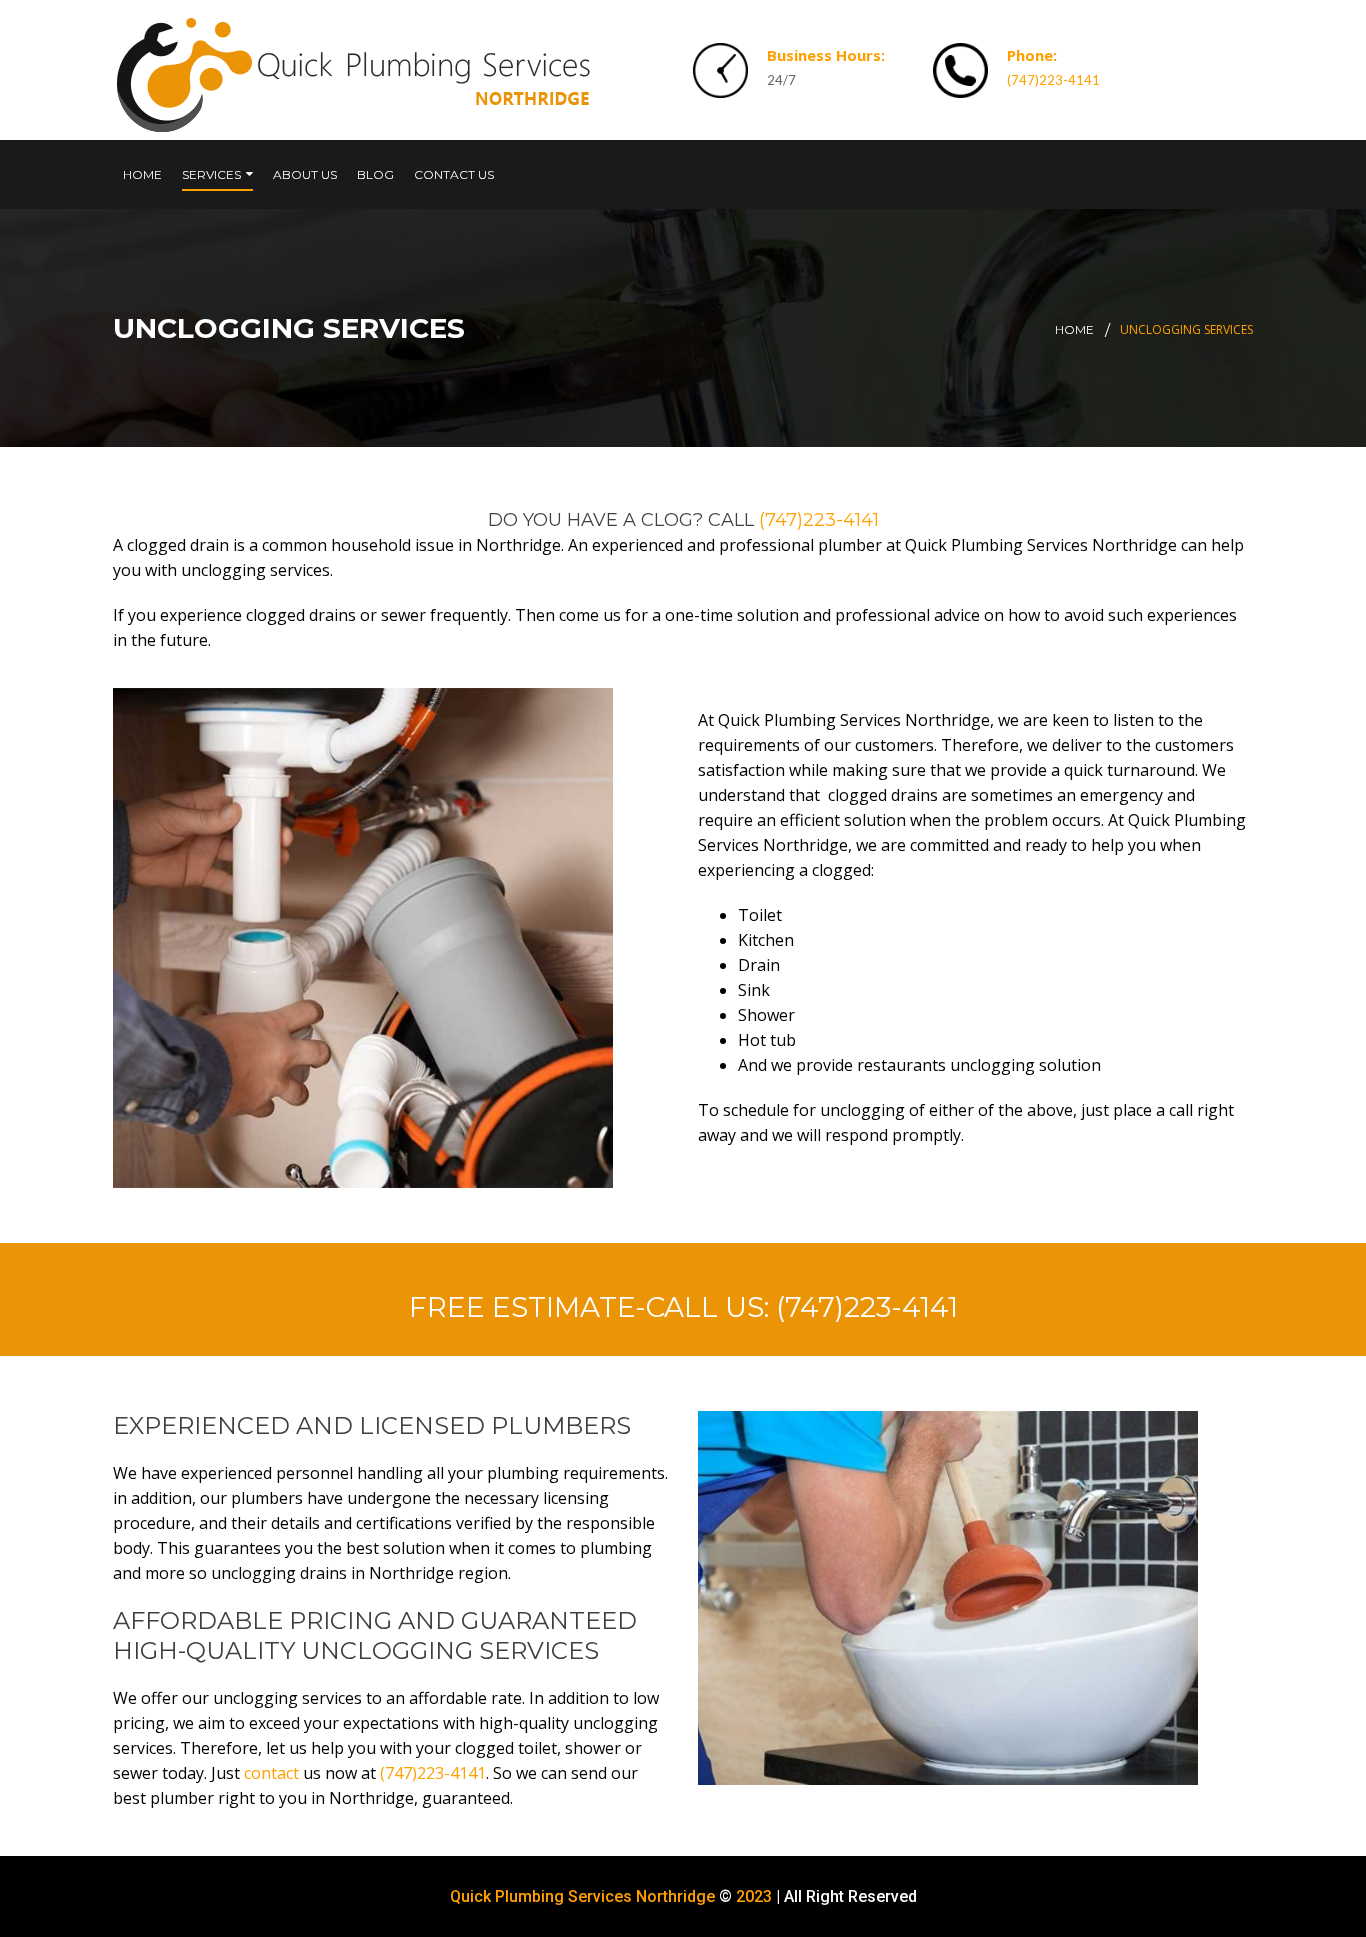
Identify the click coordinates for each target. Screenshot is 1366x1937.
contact (271, 1773)
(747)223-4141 (1053, 80)
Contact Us (454, 174)
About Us (305, 174)
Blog (375, 174)
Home (142, 174)
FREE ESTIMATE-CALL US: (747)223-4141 (683, 1307)
